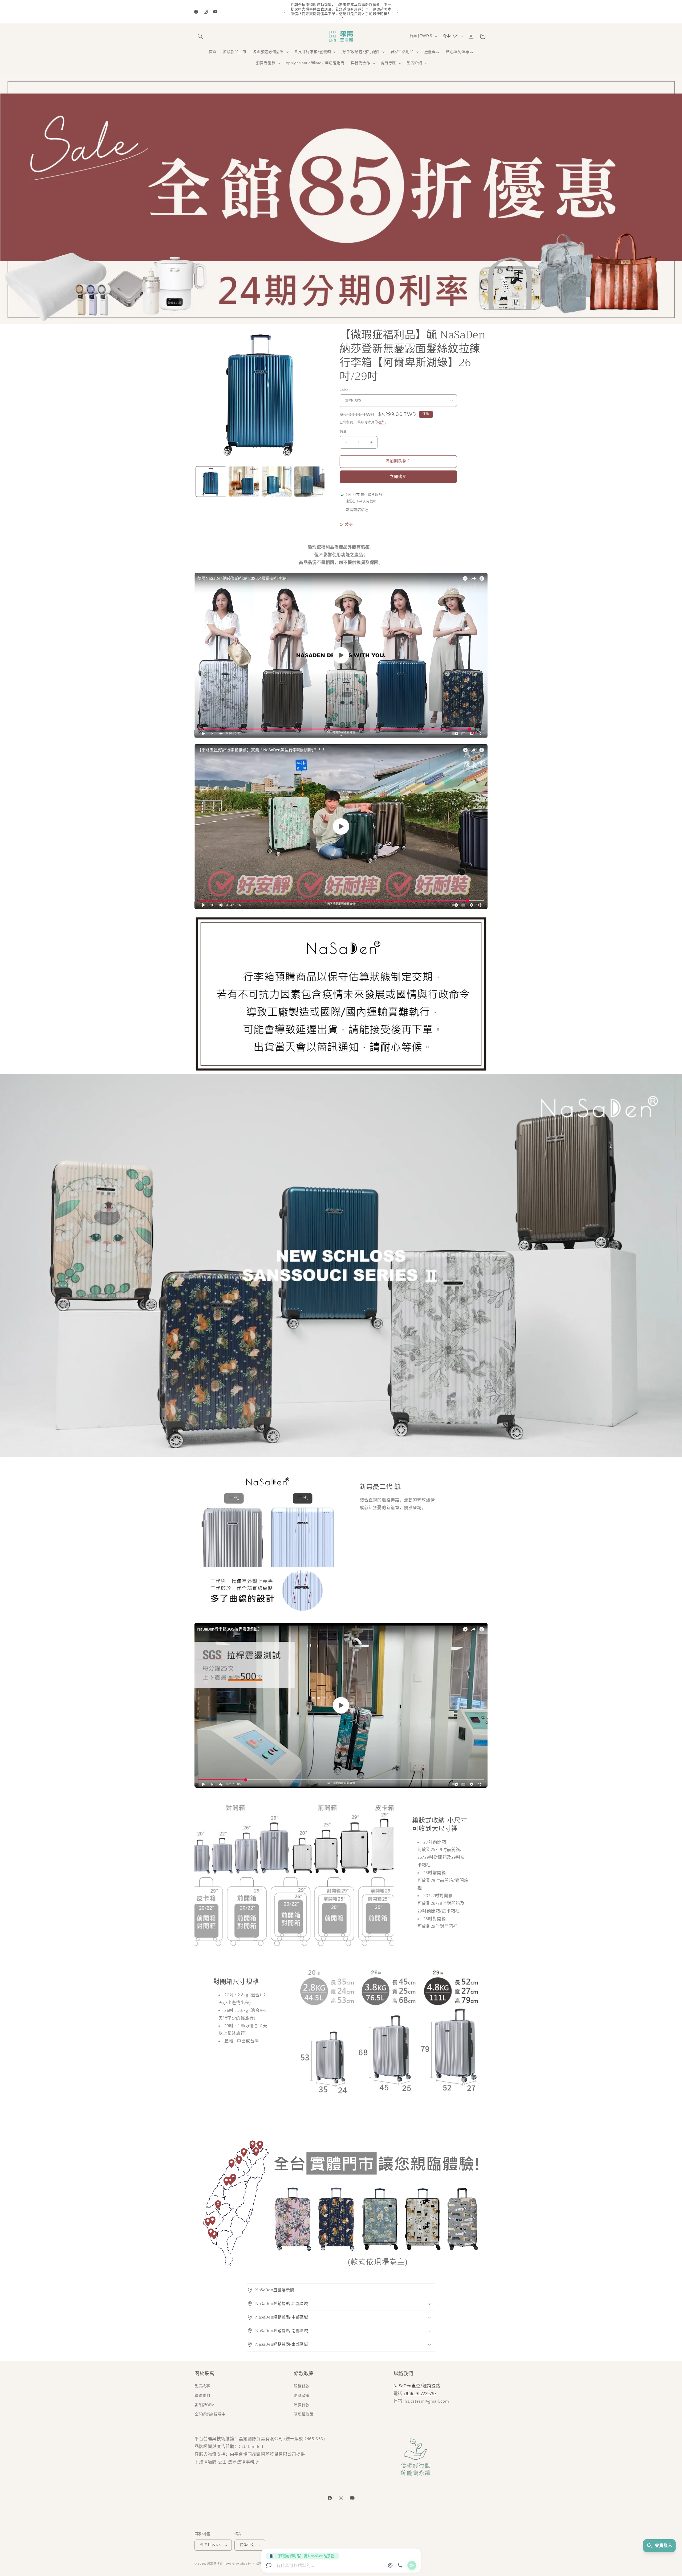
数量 (343, 432)
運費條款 (302, 2405)
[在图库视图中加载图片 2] (244, 482)
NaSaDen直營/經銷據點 (417, 2386)
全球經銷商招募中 (210, 2414)
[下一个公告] (398, 12)
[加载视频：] (341, 655)
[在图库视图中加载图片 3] (277, 482)
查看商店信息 (357, 510)
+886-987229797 (420, 2394)
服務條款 (302, 2386)
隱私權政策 (304, 2414)
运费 (381, 422)
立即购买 (398, 477)
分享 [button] (349, 524)
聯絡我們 (202, 2396)
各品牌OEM (205, 2405)
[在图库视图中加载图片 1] (211, 482)
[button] (200, 36)
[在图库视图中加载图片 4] (309, 482)
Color (344, 390)
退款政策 (302, 2396)
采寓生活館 (215, 2564)
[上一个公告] (284, 12)
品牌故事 (202, 2386)
